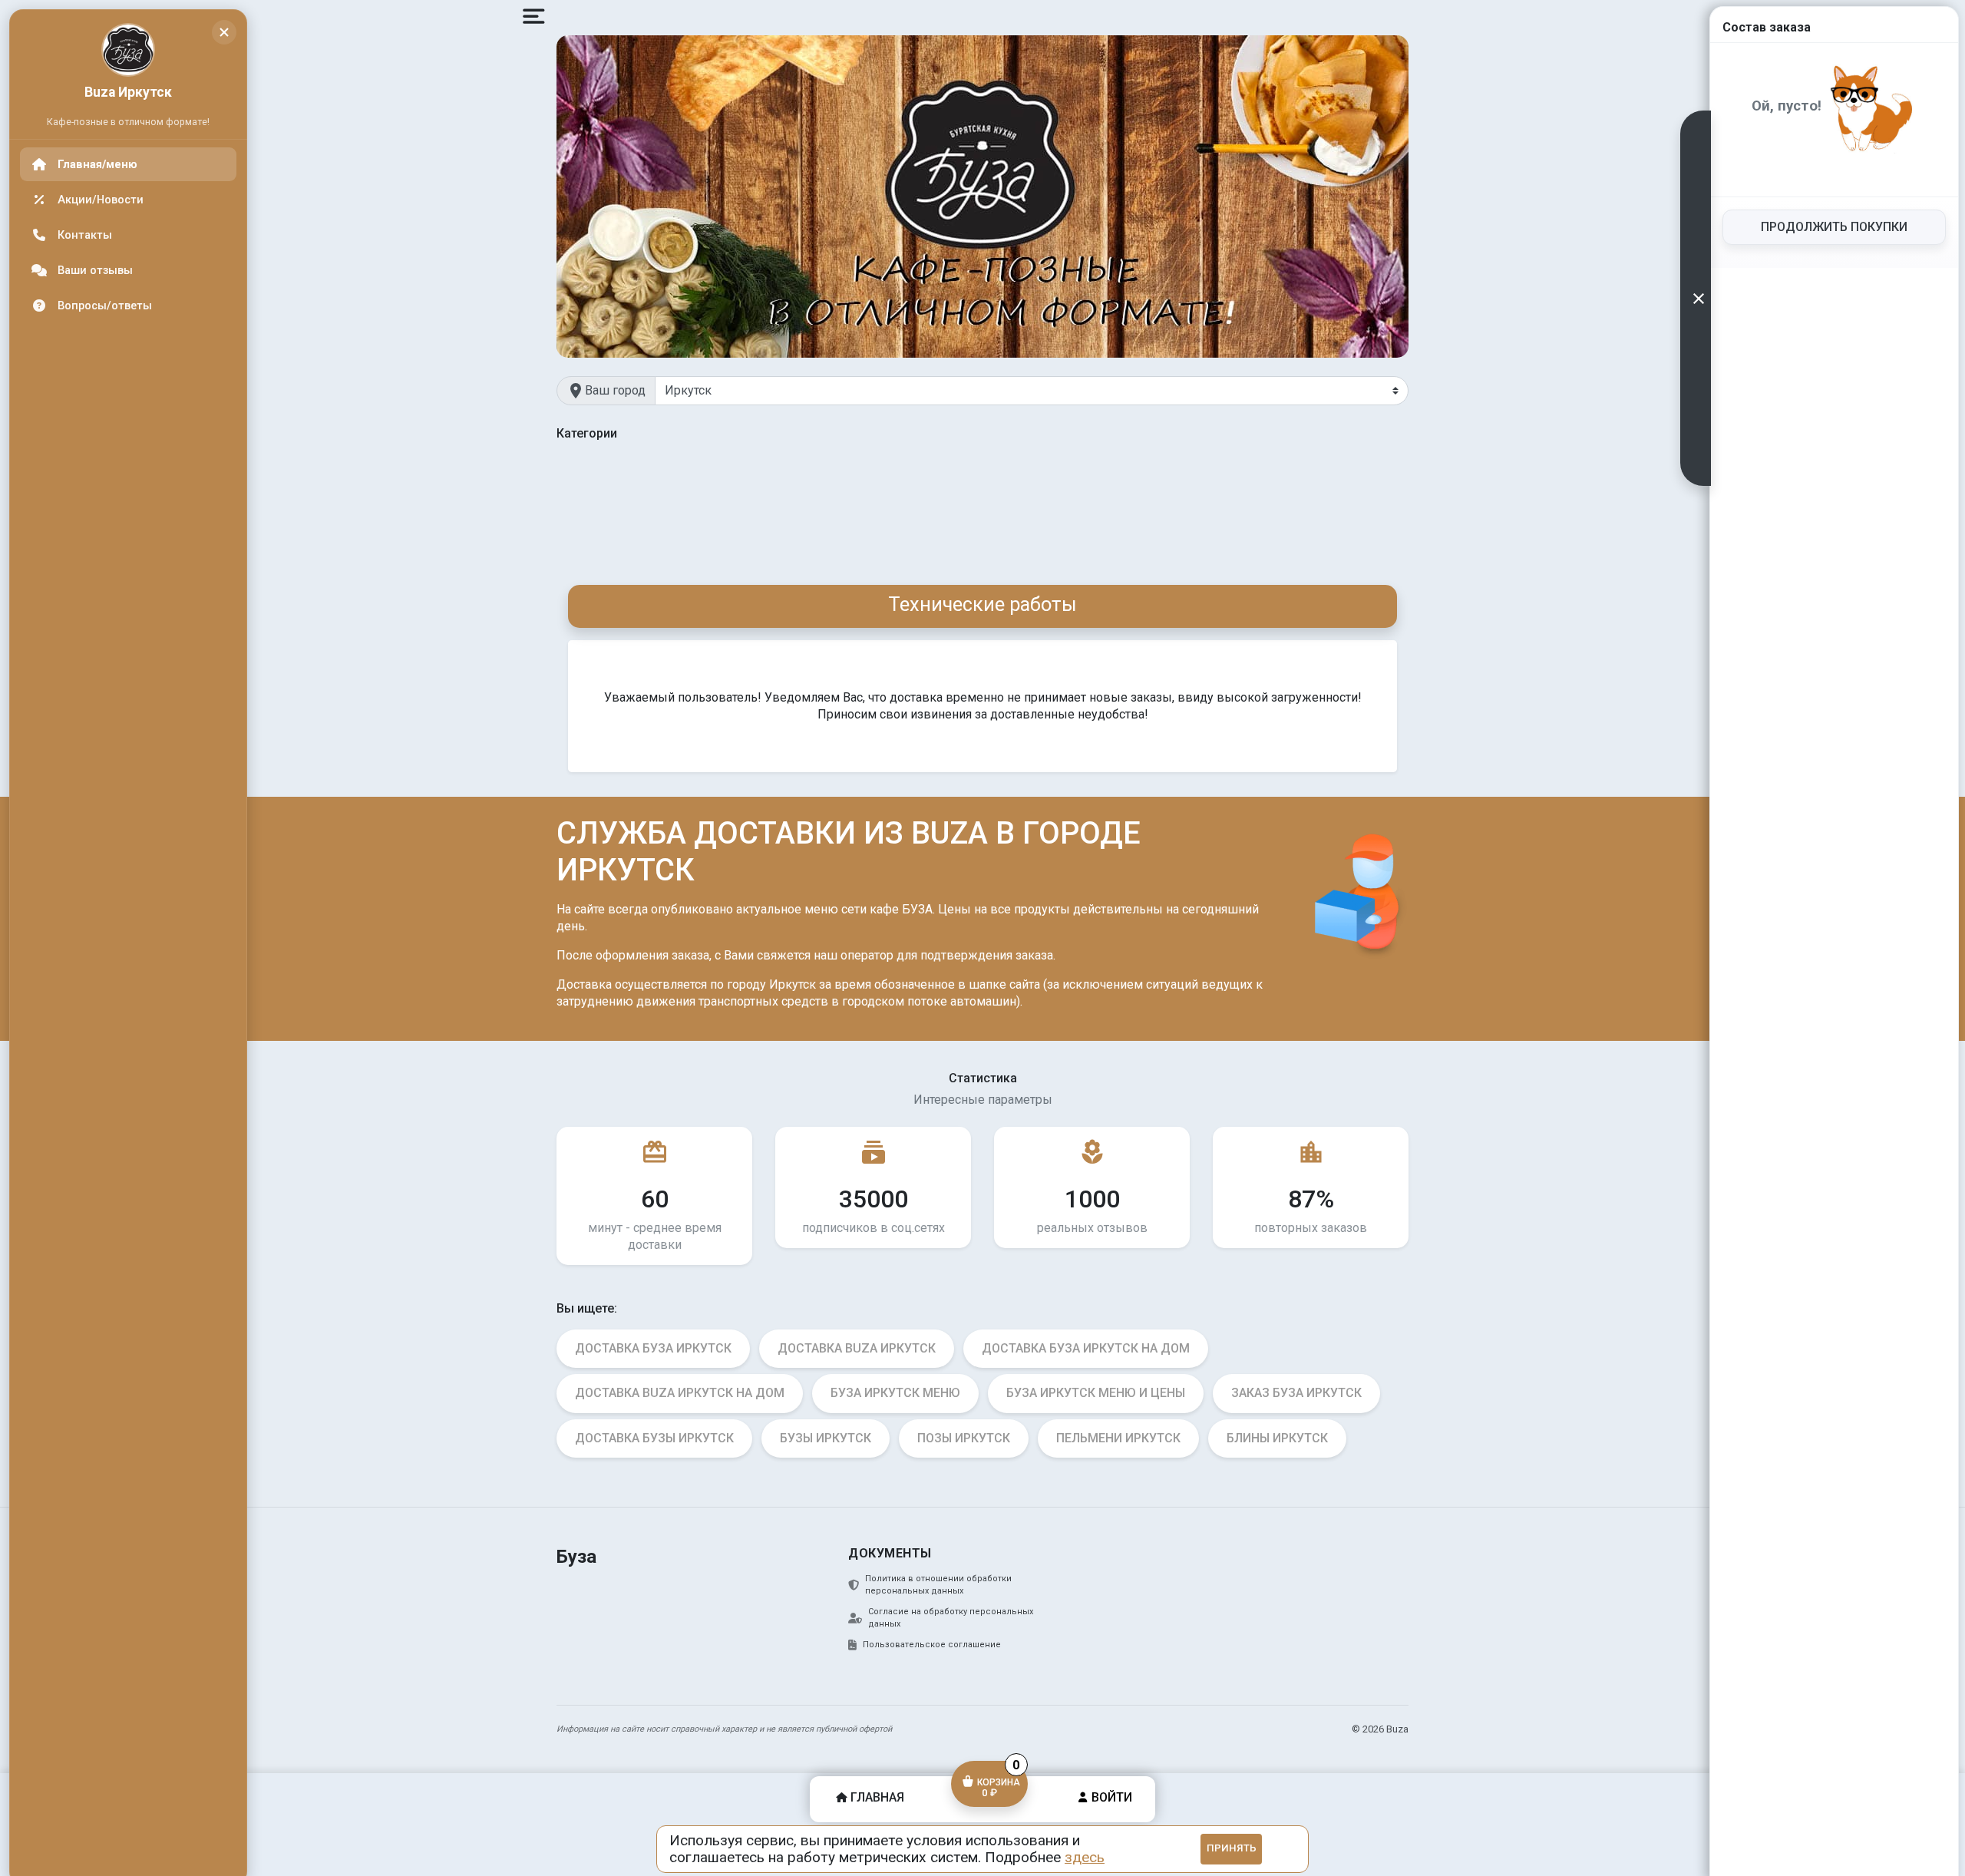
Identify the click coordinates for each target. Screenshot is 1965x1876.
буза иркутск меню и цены (1096, 1393)
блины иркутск (1277, 1438)
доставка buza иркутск (857, 1348)
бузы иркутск (826, 1438)
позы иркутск (964, 1438)
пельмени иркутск (1118, 1438)
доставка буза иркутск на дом (1086, 1348)
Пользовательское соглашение (932, 1645)
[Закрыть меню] (224, 32)
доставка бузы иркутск (654, 1438)
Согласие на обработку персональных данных (951, 1618)
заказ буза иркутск (1296, 1393)
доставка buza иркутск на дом (680, 1393)
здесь (1085, 1857)
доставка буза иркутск (653, 1348)
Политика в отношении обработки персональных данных (938, 1585)
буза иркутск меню (895, 1393)
